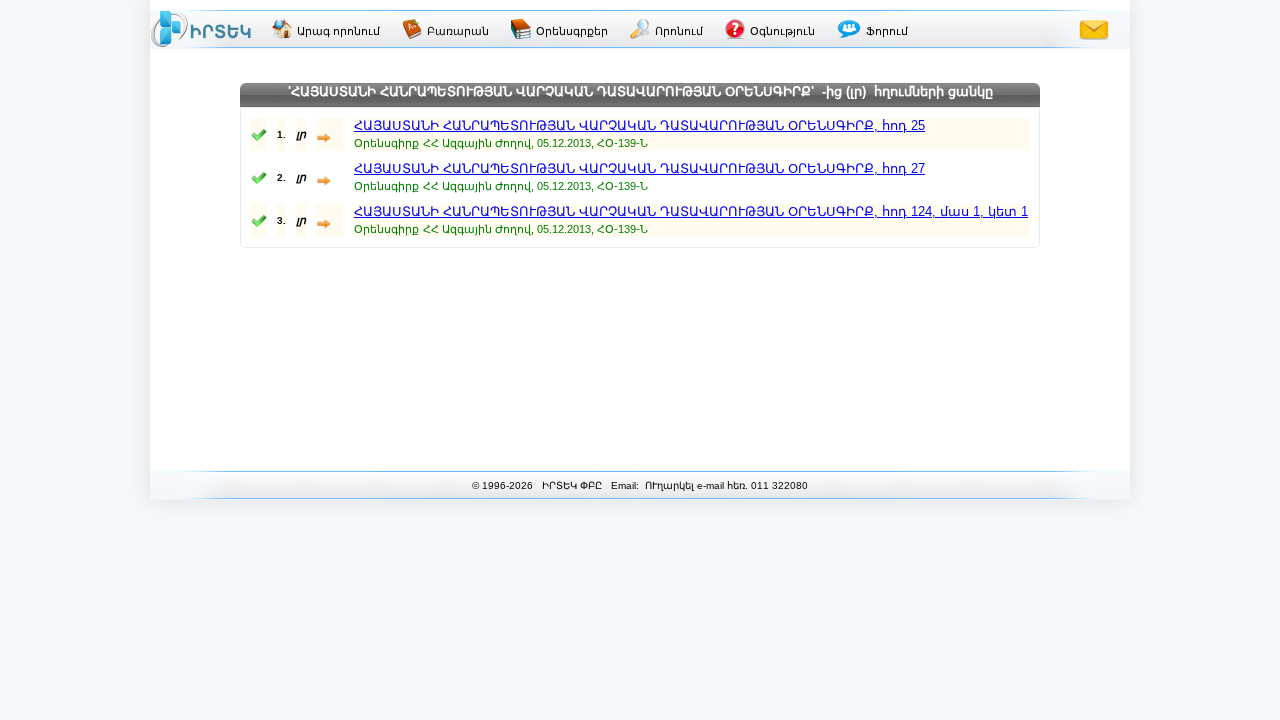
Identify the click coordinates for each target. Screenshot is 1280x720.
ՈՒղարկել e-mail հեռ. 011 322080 (725, 485)
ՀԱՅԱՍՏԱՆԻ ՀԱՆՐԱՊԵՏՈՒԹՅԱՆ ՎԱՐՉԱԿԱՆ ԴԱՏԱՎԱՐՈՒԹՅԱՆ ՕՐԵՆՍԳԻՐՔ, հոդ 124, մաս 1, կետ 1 (691, 211)
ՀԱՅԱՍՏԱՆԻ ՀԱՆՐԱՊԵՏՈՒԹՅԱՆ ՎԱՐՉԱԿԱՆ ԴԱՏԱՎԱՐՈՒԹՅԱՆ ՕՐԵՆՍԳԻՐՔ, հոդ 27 (639, 168)
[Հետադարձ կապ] (1094, 29)
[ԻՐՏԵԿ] (201, 29)
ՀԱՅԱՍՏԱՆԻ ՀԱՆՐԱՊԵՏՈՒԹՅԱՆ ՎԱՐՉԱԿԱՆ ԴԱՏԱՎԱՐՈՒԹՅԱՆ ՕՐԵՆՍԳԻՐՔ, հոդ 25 (639, 125)
